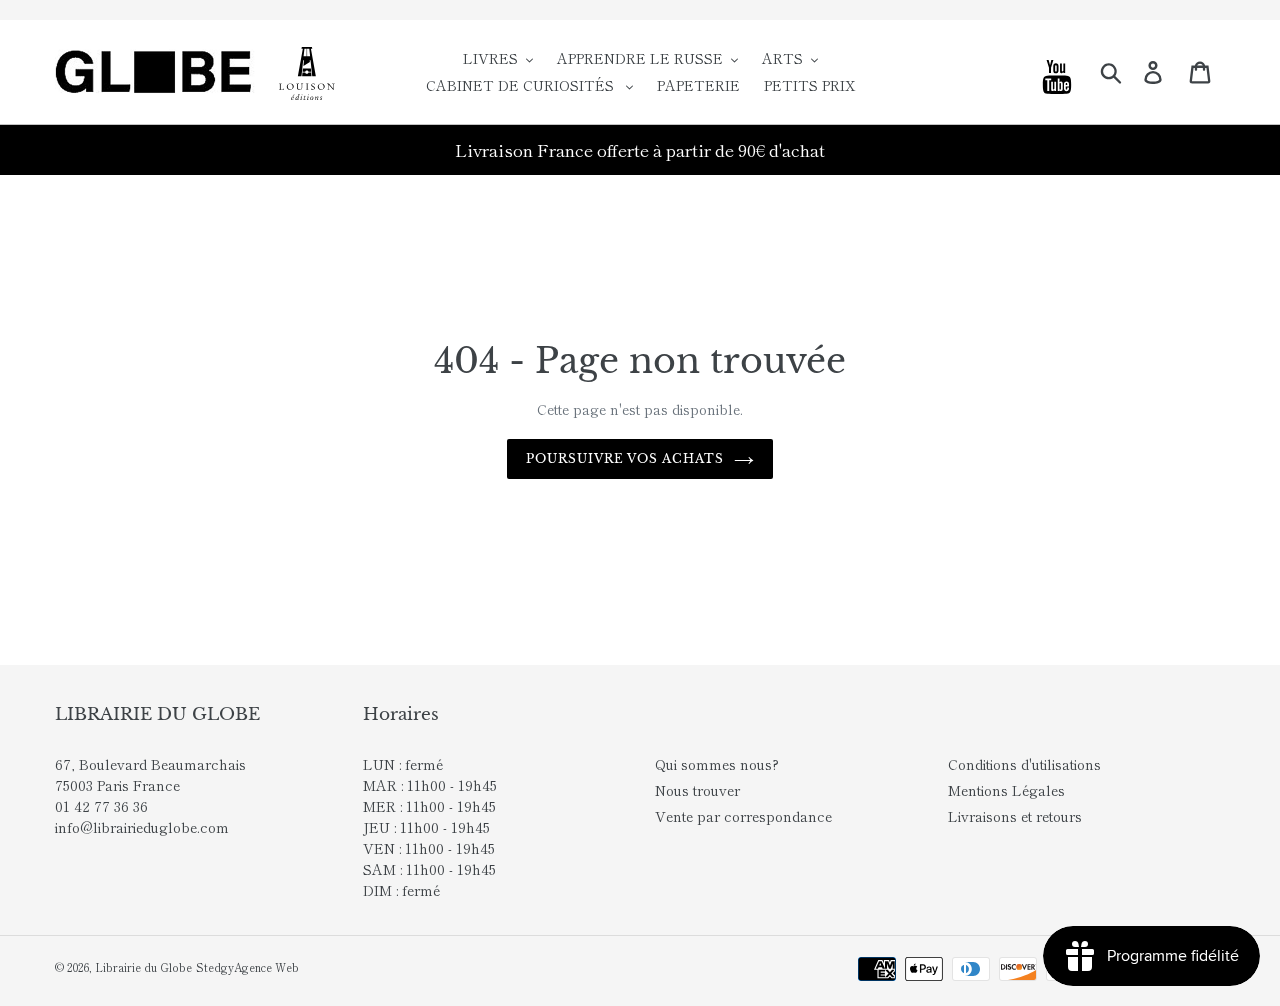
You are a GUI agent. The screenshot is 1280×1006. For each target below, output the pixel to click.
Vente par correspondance (743, 816)
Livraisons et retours (1015, 816)
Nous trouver (697, 790)
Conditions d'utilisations (1024, 764)
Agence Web (266, 967)
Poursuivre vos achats (625, 458)
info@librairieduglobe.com (142, 827)
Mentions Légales (1006, 790)
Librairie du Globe (143, 967)
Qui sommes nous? (717, 764)
